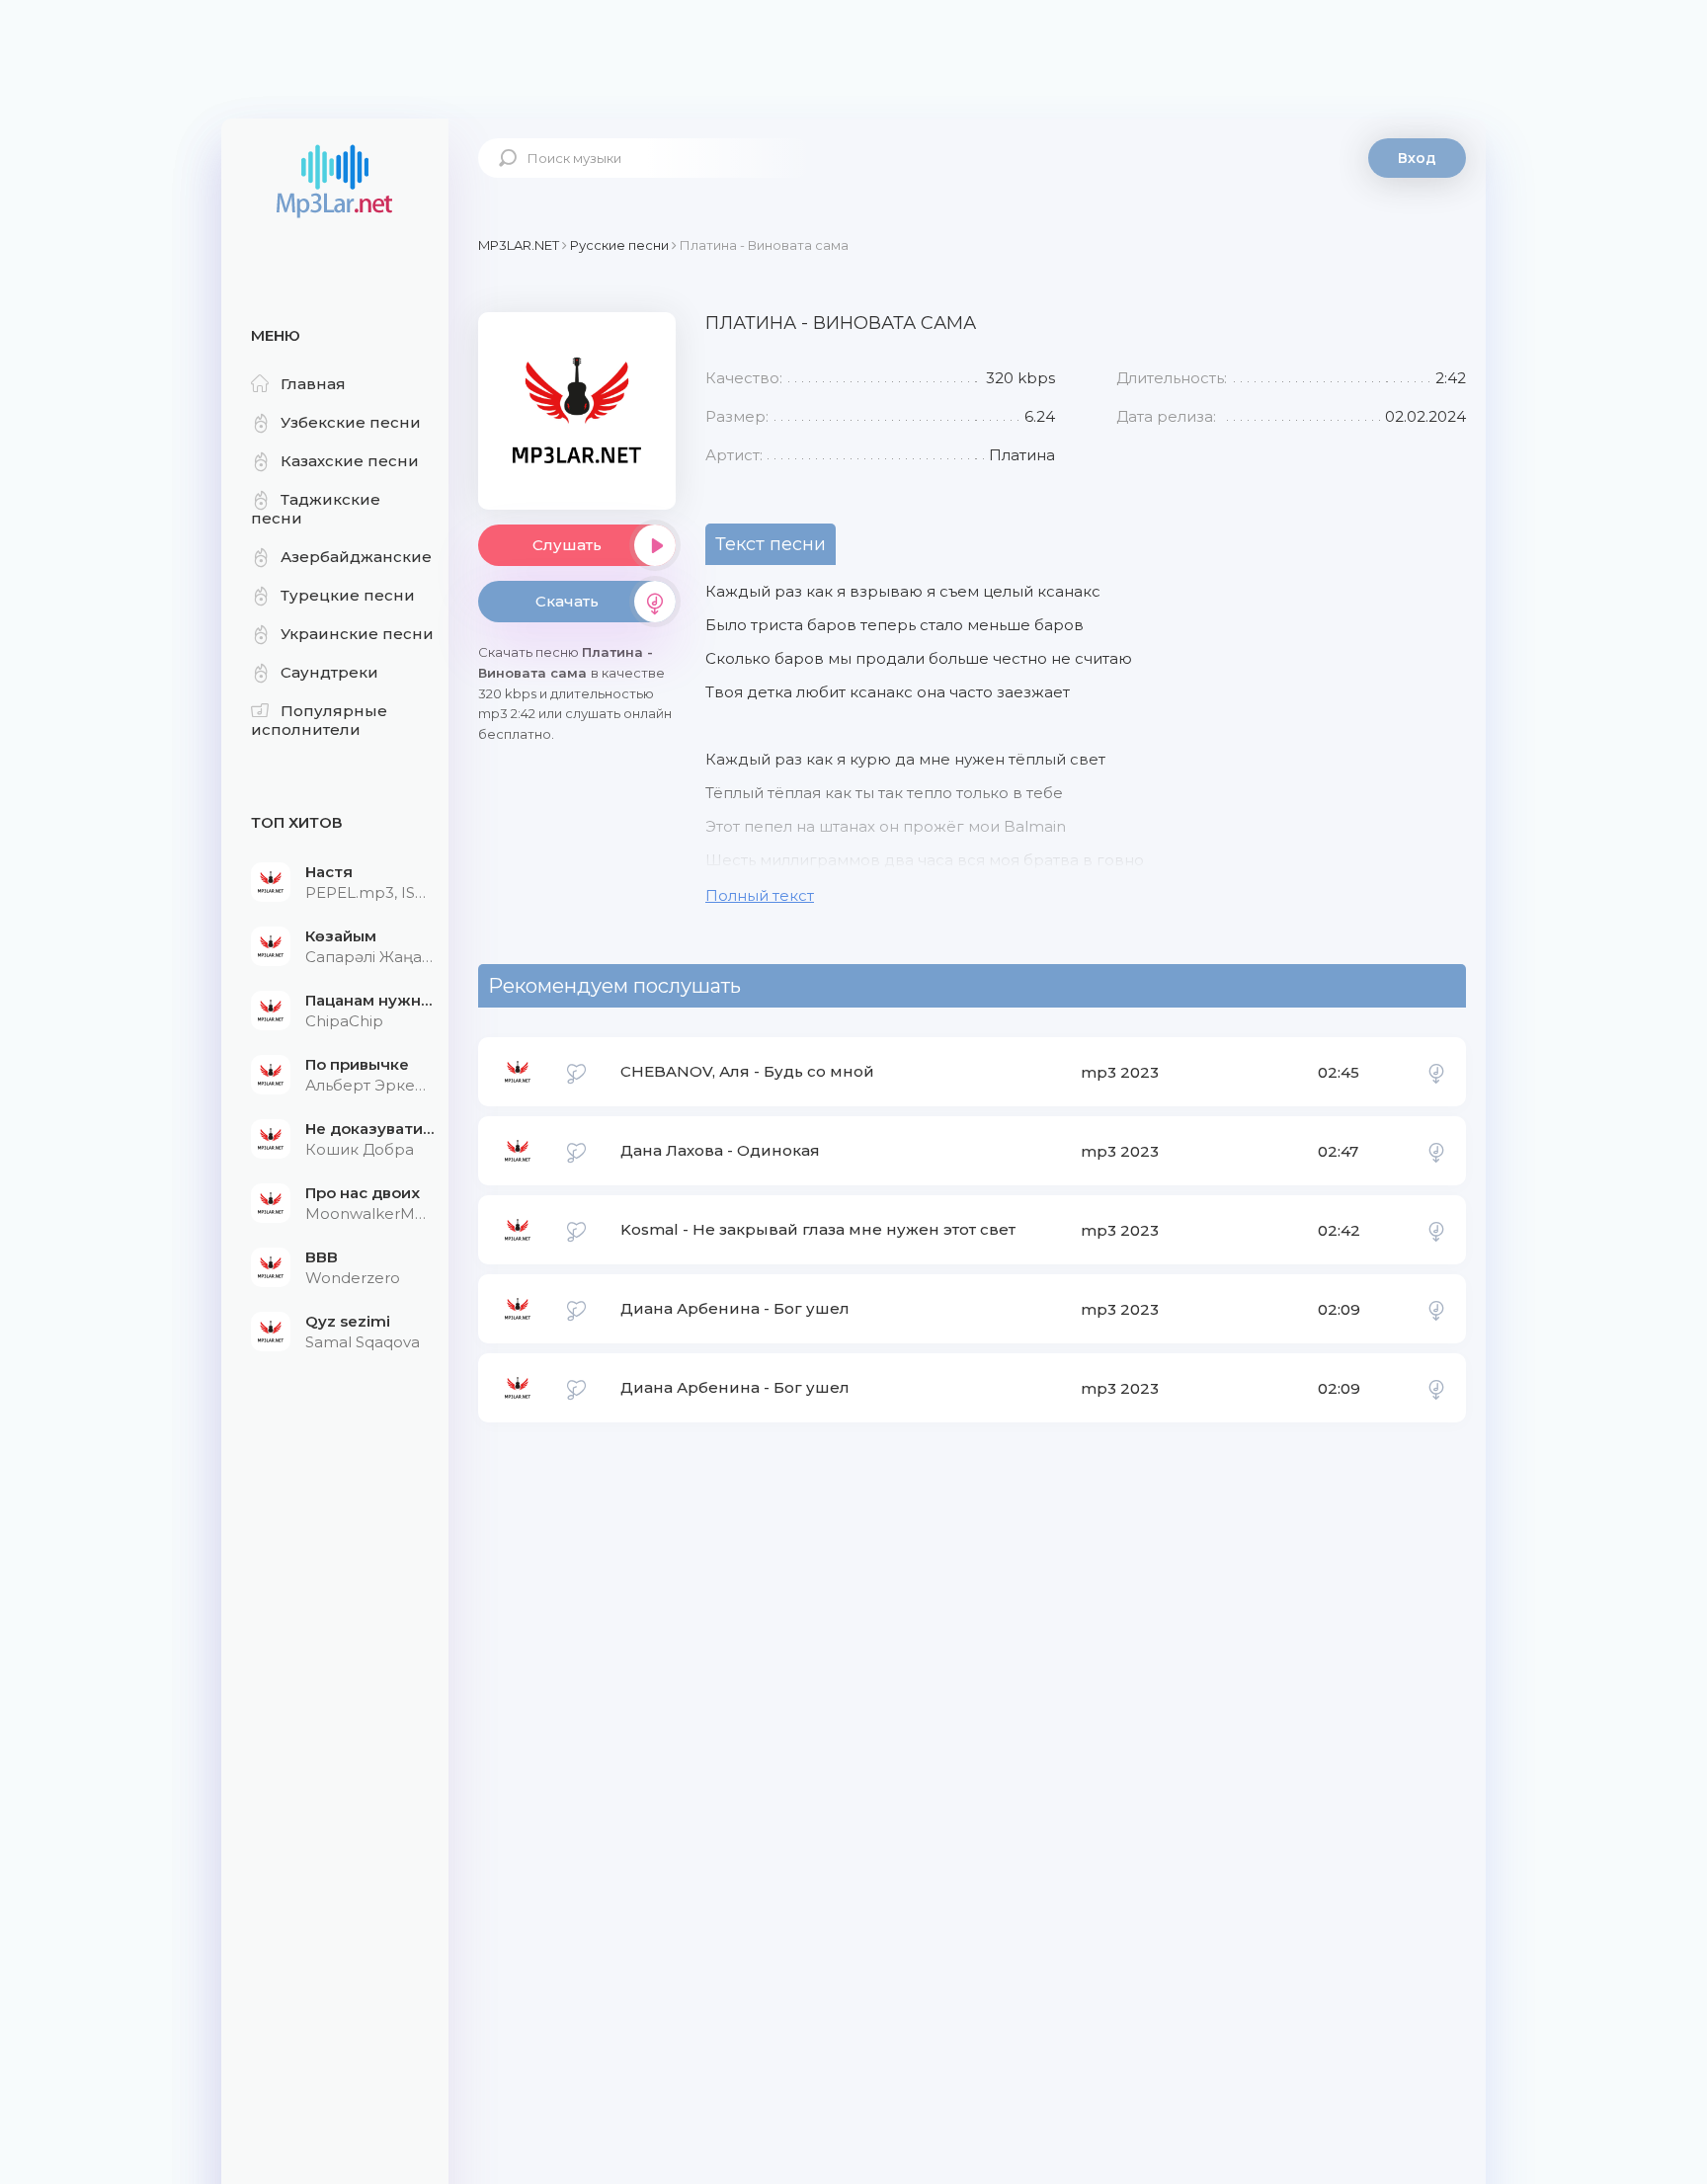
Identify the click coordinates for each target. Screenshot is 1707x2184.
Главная (313, 384)
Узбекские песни (351, 422)
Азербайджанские (356, 557)
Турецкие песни (348, 595)
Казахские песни (350, 461)
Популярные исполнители (319, 720)
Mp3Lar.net (335, 183)
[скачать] (1436, 1072)
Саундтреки (329, 672)
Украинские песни (357, 634)
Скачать (567, 601)
